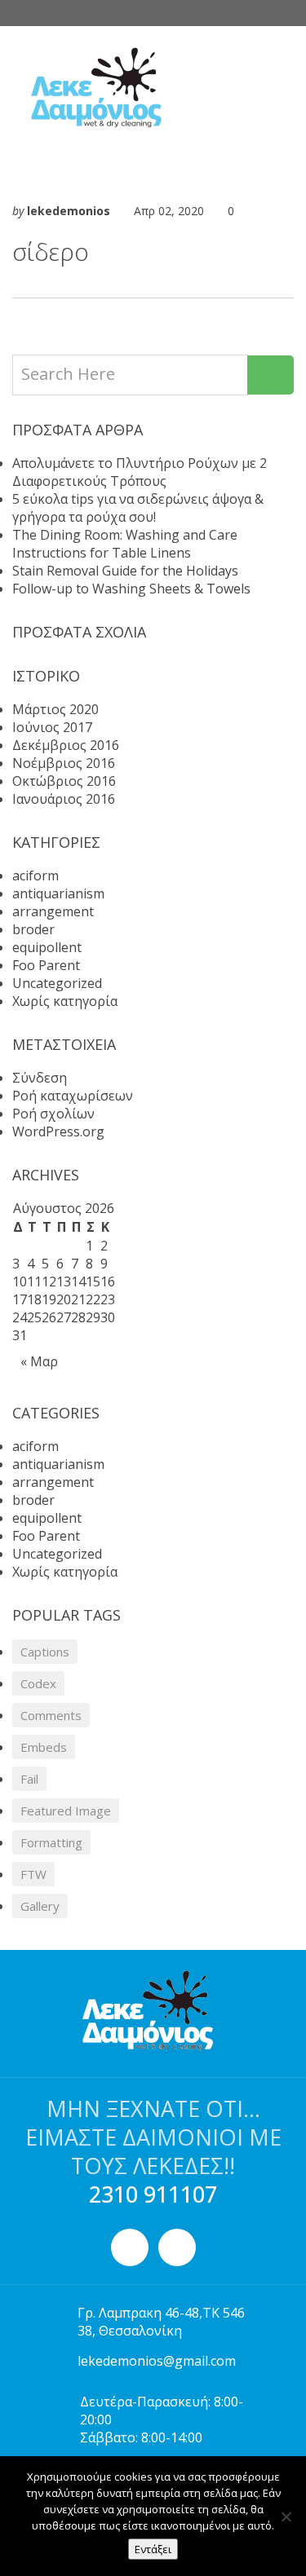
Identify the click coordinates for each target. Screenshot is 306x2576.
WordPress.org (58, 1131)
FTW (33, 1874)
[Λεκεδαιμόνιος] (147, 88)
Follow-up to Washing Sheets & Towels (131, 589)
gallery (40, 1906)
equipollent (47, 947)
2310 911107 (153, 2194)
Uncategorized (57, 983)
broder (33, 929)
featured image (66, 1811)
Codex (38, 1683)
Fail (29, 1779)
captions (45, 1652)
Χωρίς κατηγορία (65, 1001)
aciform (35, 876)
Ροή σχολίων (53, 1114)
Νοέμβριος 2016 (64, 763)
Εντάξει (153, 2549)
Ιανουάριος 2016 (64, 799)
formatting (51, 1842)
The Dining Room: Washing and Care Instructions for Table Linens (125, 544)
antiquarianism (58, 893)
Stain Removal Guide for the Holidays (125, 571)
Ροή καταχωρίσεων (73, 1096)
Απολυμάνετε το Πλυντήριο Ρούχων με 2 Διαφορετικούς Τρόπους (140, 472)
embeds (44, 1747)
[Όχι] (286, 2516)
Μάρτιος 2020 (55, 709)
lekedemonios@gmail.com (157, 2361)
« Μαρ (39, 1361)
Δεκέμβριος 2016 (66, 745)
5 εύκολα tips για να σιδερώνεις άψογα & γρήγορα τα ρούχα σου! (138, 508)
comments (51, 1715)
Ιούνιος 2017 (52, 727)
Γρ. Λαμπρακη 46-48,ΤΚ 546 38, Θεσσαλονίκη (161, 2322)
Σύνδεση (40, 1078)
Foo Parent (46, 965)
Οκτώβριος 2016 (64, 781)
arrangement (53, 911)
